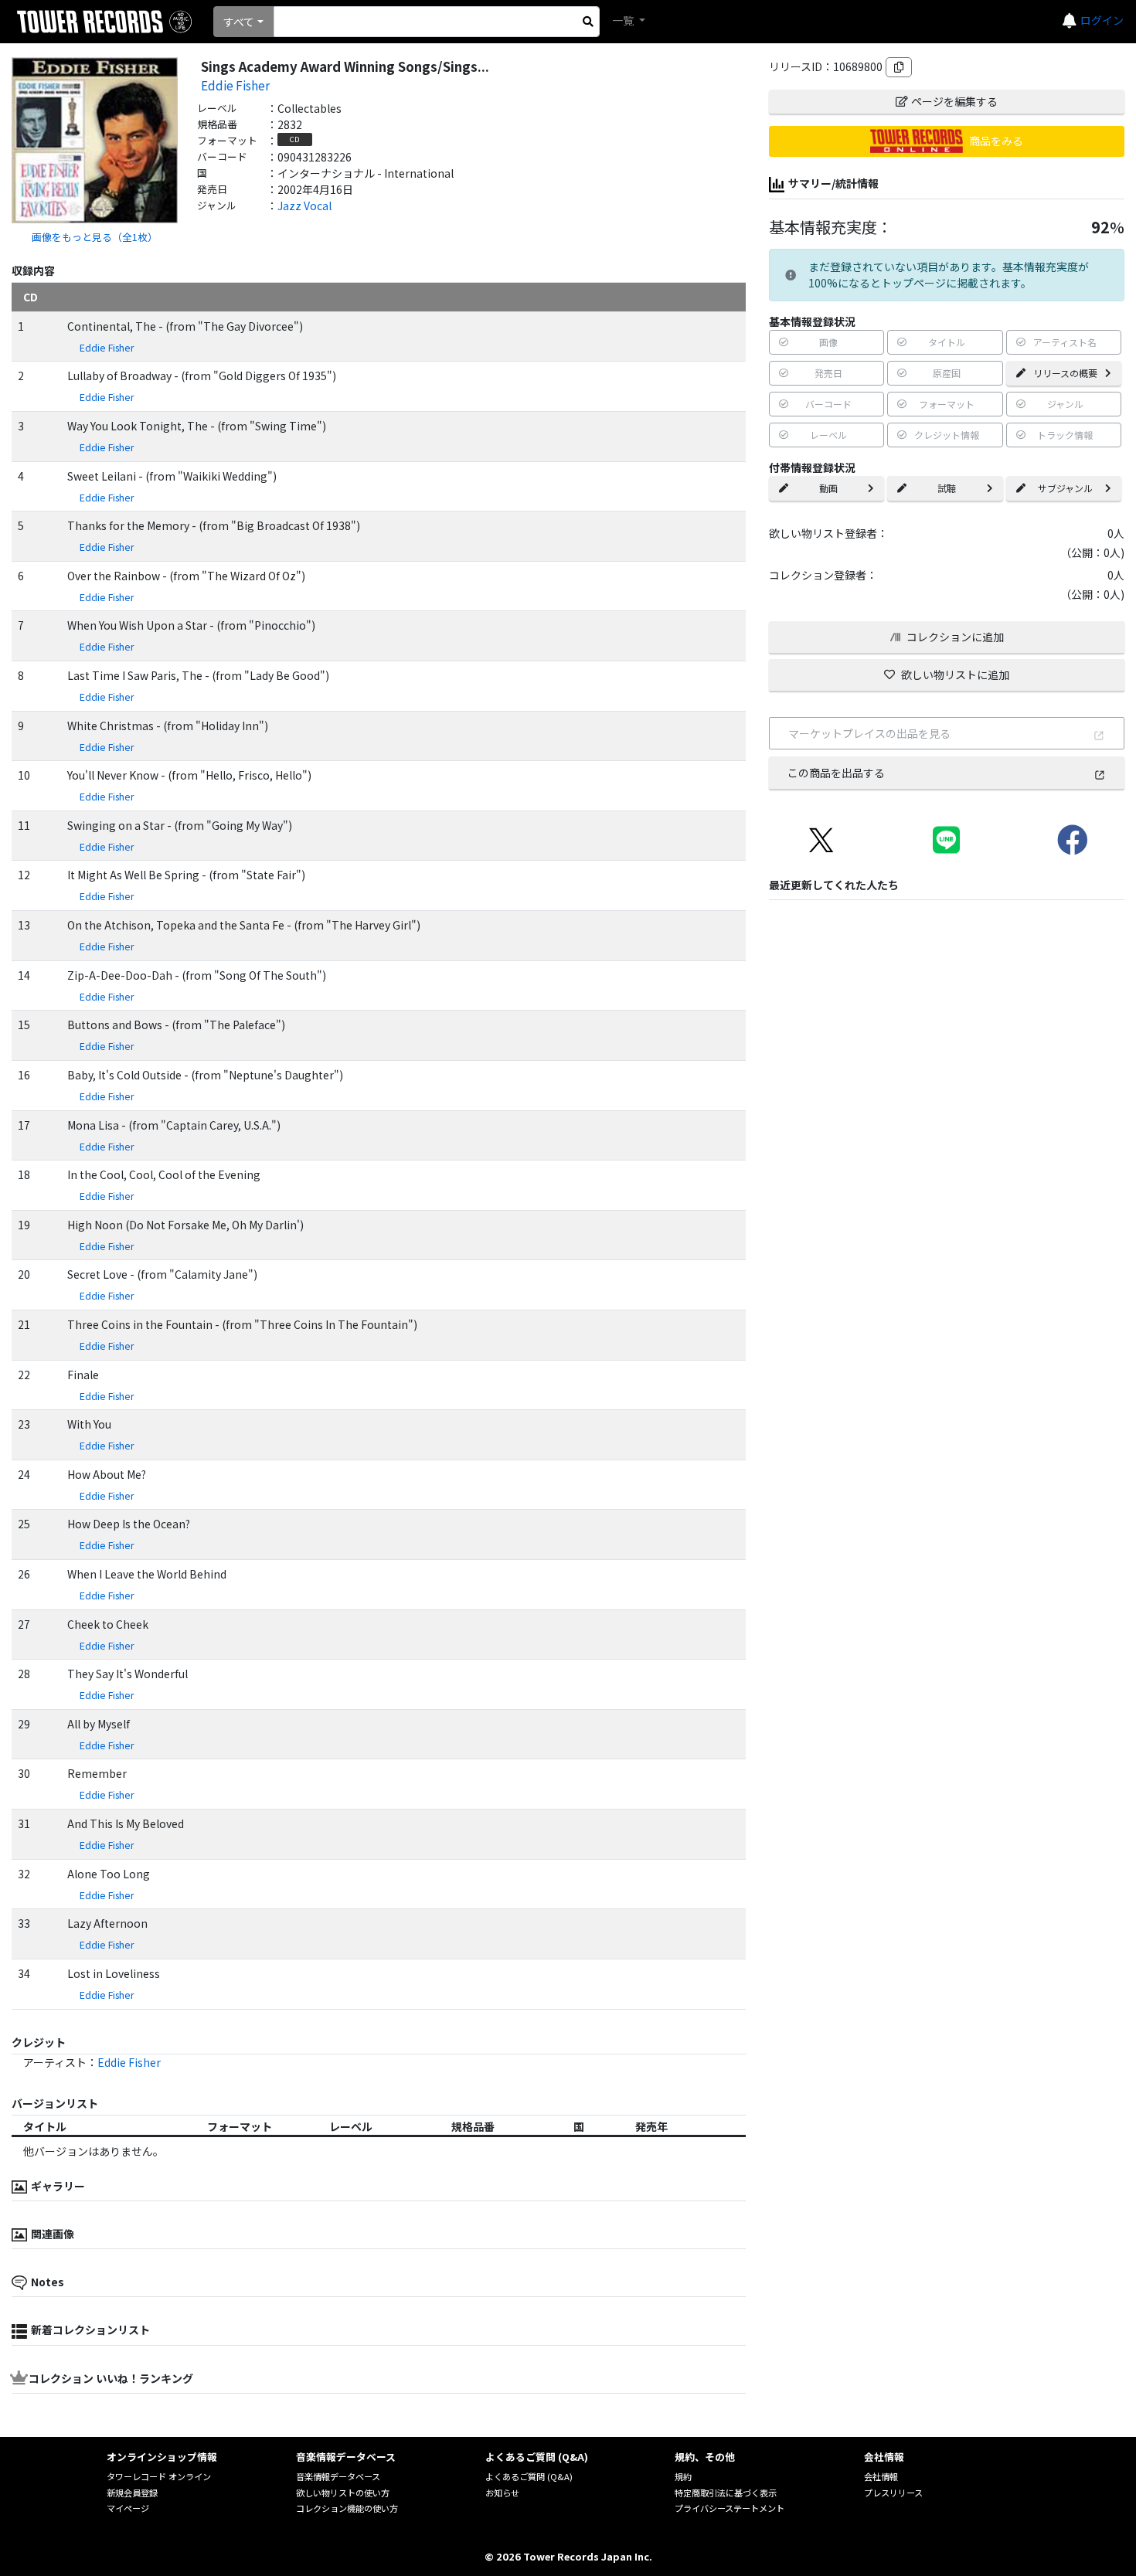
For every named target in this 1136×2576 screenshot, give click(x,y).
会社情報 (881, 2476)
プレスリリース (893, 2493)
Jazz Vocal (304, 206)
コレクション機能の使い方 (347, 2508)
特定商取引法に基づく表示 (726, 2493)
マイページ (128, 2508)
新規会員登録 (132, 2493)
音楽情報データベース (338, 2476)
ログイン (1102, 20)
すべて (239, 22)
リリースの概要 (1065, 373)
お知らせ (502, 2493)
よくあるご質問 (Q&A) (529, 2476)
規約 (683, 2476)
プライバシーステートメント (730, 2508)
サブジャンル (1065, 488)
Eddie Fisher (235, 85)
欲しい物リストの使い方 (343, 2493)
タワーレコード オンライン (159, 2476)
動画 (828, 488)
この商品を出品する (836, 773)
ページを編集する (954, 101)
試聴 (947, 488)
